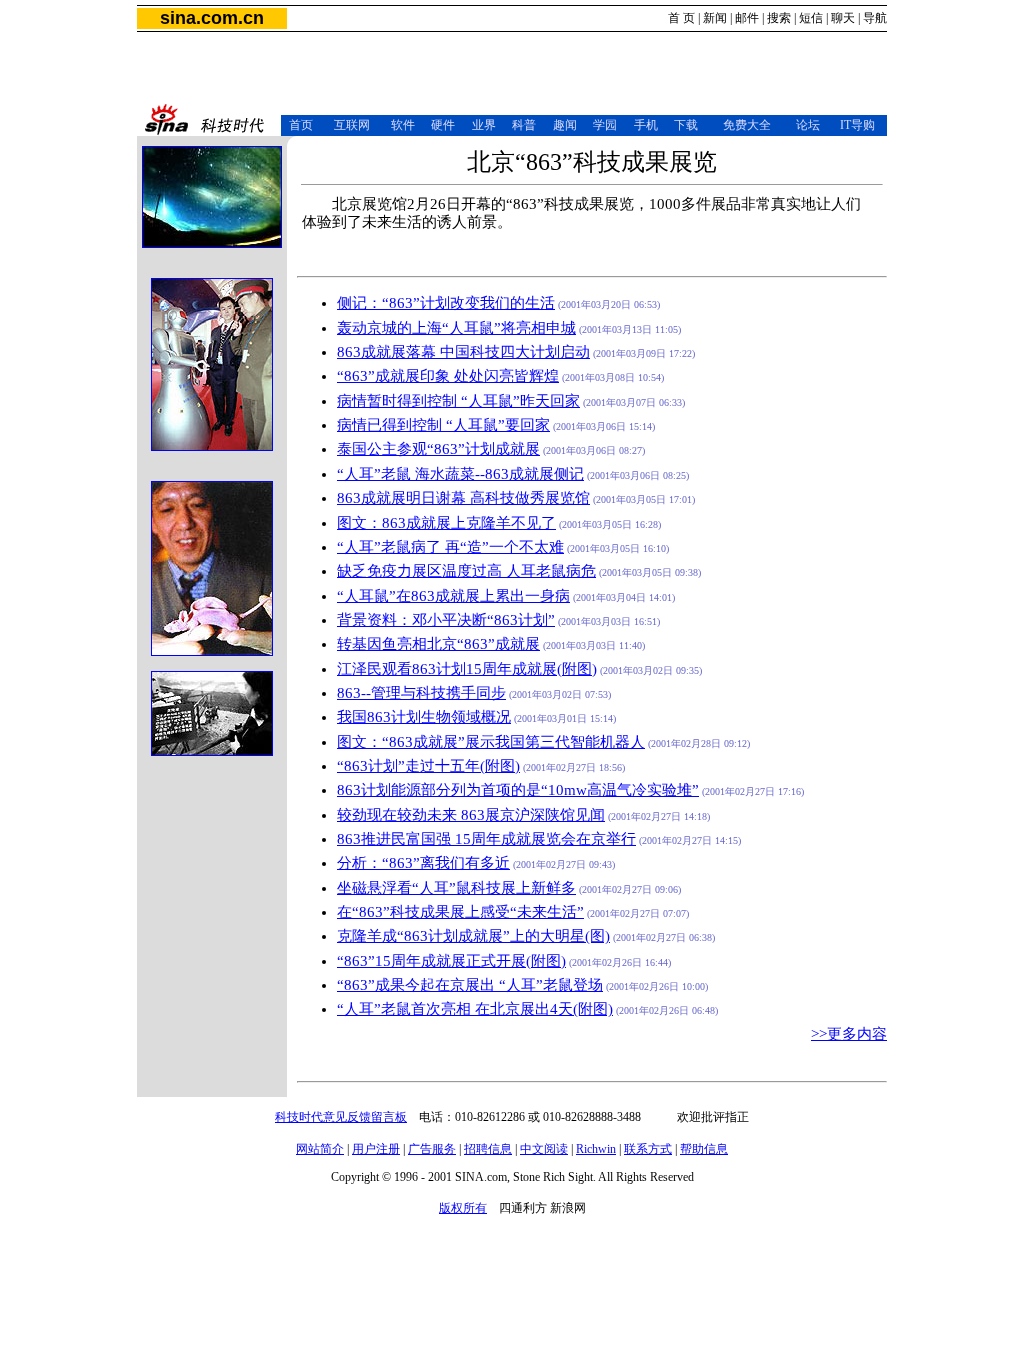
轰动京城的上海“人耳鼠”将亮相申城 (456, 328)
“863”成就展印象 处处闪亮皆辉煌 (448, 376)
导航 (875, 18)
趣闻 (565, 125)
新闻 (715, 18)
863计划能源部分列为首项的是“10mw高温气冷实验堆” (518, 790)
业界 (484, 125)
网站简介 (320, 1149)
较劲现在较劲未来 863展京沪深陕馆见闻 (471, 815)
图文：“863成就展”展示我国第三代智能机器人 (491, 742)
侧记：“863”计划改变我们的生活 (446, 303)
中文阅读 (544, 1149)
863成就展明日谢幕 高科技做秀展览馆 (463, 498)
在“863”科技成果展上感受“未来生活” (460, 912)
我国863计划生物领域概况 (424, 717)
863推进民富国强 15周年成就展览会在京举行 (486, 839)
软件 (403, 125)
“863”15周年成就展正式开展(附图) (451, 961)
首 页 (681, 18)
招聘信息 (488, 1149)
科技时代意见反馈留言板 (341, 1117)
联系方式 (648, 1149)
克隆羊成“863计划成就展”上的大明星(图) (473, 936)
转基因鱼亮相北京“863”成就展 (438, 644)
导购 (863, 125)
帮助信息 (704, 1149)
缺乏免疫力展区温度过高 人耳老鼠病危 (466, 571)
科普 (524, 125)
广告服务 (432, 1149)
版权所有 (463, 1208)
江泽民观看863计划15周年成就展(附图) (467, 669)
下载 (686, 125)
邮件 (747, 18)
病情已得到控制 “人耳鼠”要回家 (443, 425)
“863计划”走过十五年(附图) (428, 766)
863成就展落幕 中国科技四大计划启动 (463, 352)
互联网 (352, 125)
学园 (605, 125)
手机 (646, 125)
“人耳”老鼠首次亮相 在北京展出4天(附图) (475, 1009)
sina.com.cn (212, 18)
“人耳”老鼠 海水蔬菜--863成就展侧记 (460, 474)
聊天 (843, 18)
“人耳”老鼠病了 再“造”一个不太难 (450, 547)
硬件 (443, 125)
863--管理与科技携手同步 (421, 693)
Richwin (596, 1149)
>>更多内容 (849, 1034)
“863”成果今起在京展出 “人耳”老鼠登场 (470, 985)
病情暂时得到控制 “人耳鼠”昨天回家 (458, 401)
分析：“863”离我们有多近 (423, 863)
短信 (811, 18)
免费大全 (747, 125)
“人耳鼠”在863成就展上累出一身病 (453, 596)
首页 (301, 125)
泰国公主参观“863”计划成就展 (438, 449)
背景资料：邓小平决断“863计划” (446, 620)
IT (845, 125)
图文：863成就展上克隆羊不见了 (446, 523)
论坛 (808, 125)
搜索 (779, 18)
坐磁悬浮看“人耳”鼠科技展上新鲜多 (456, 888)
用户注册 (376, 1149)
